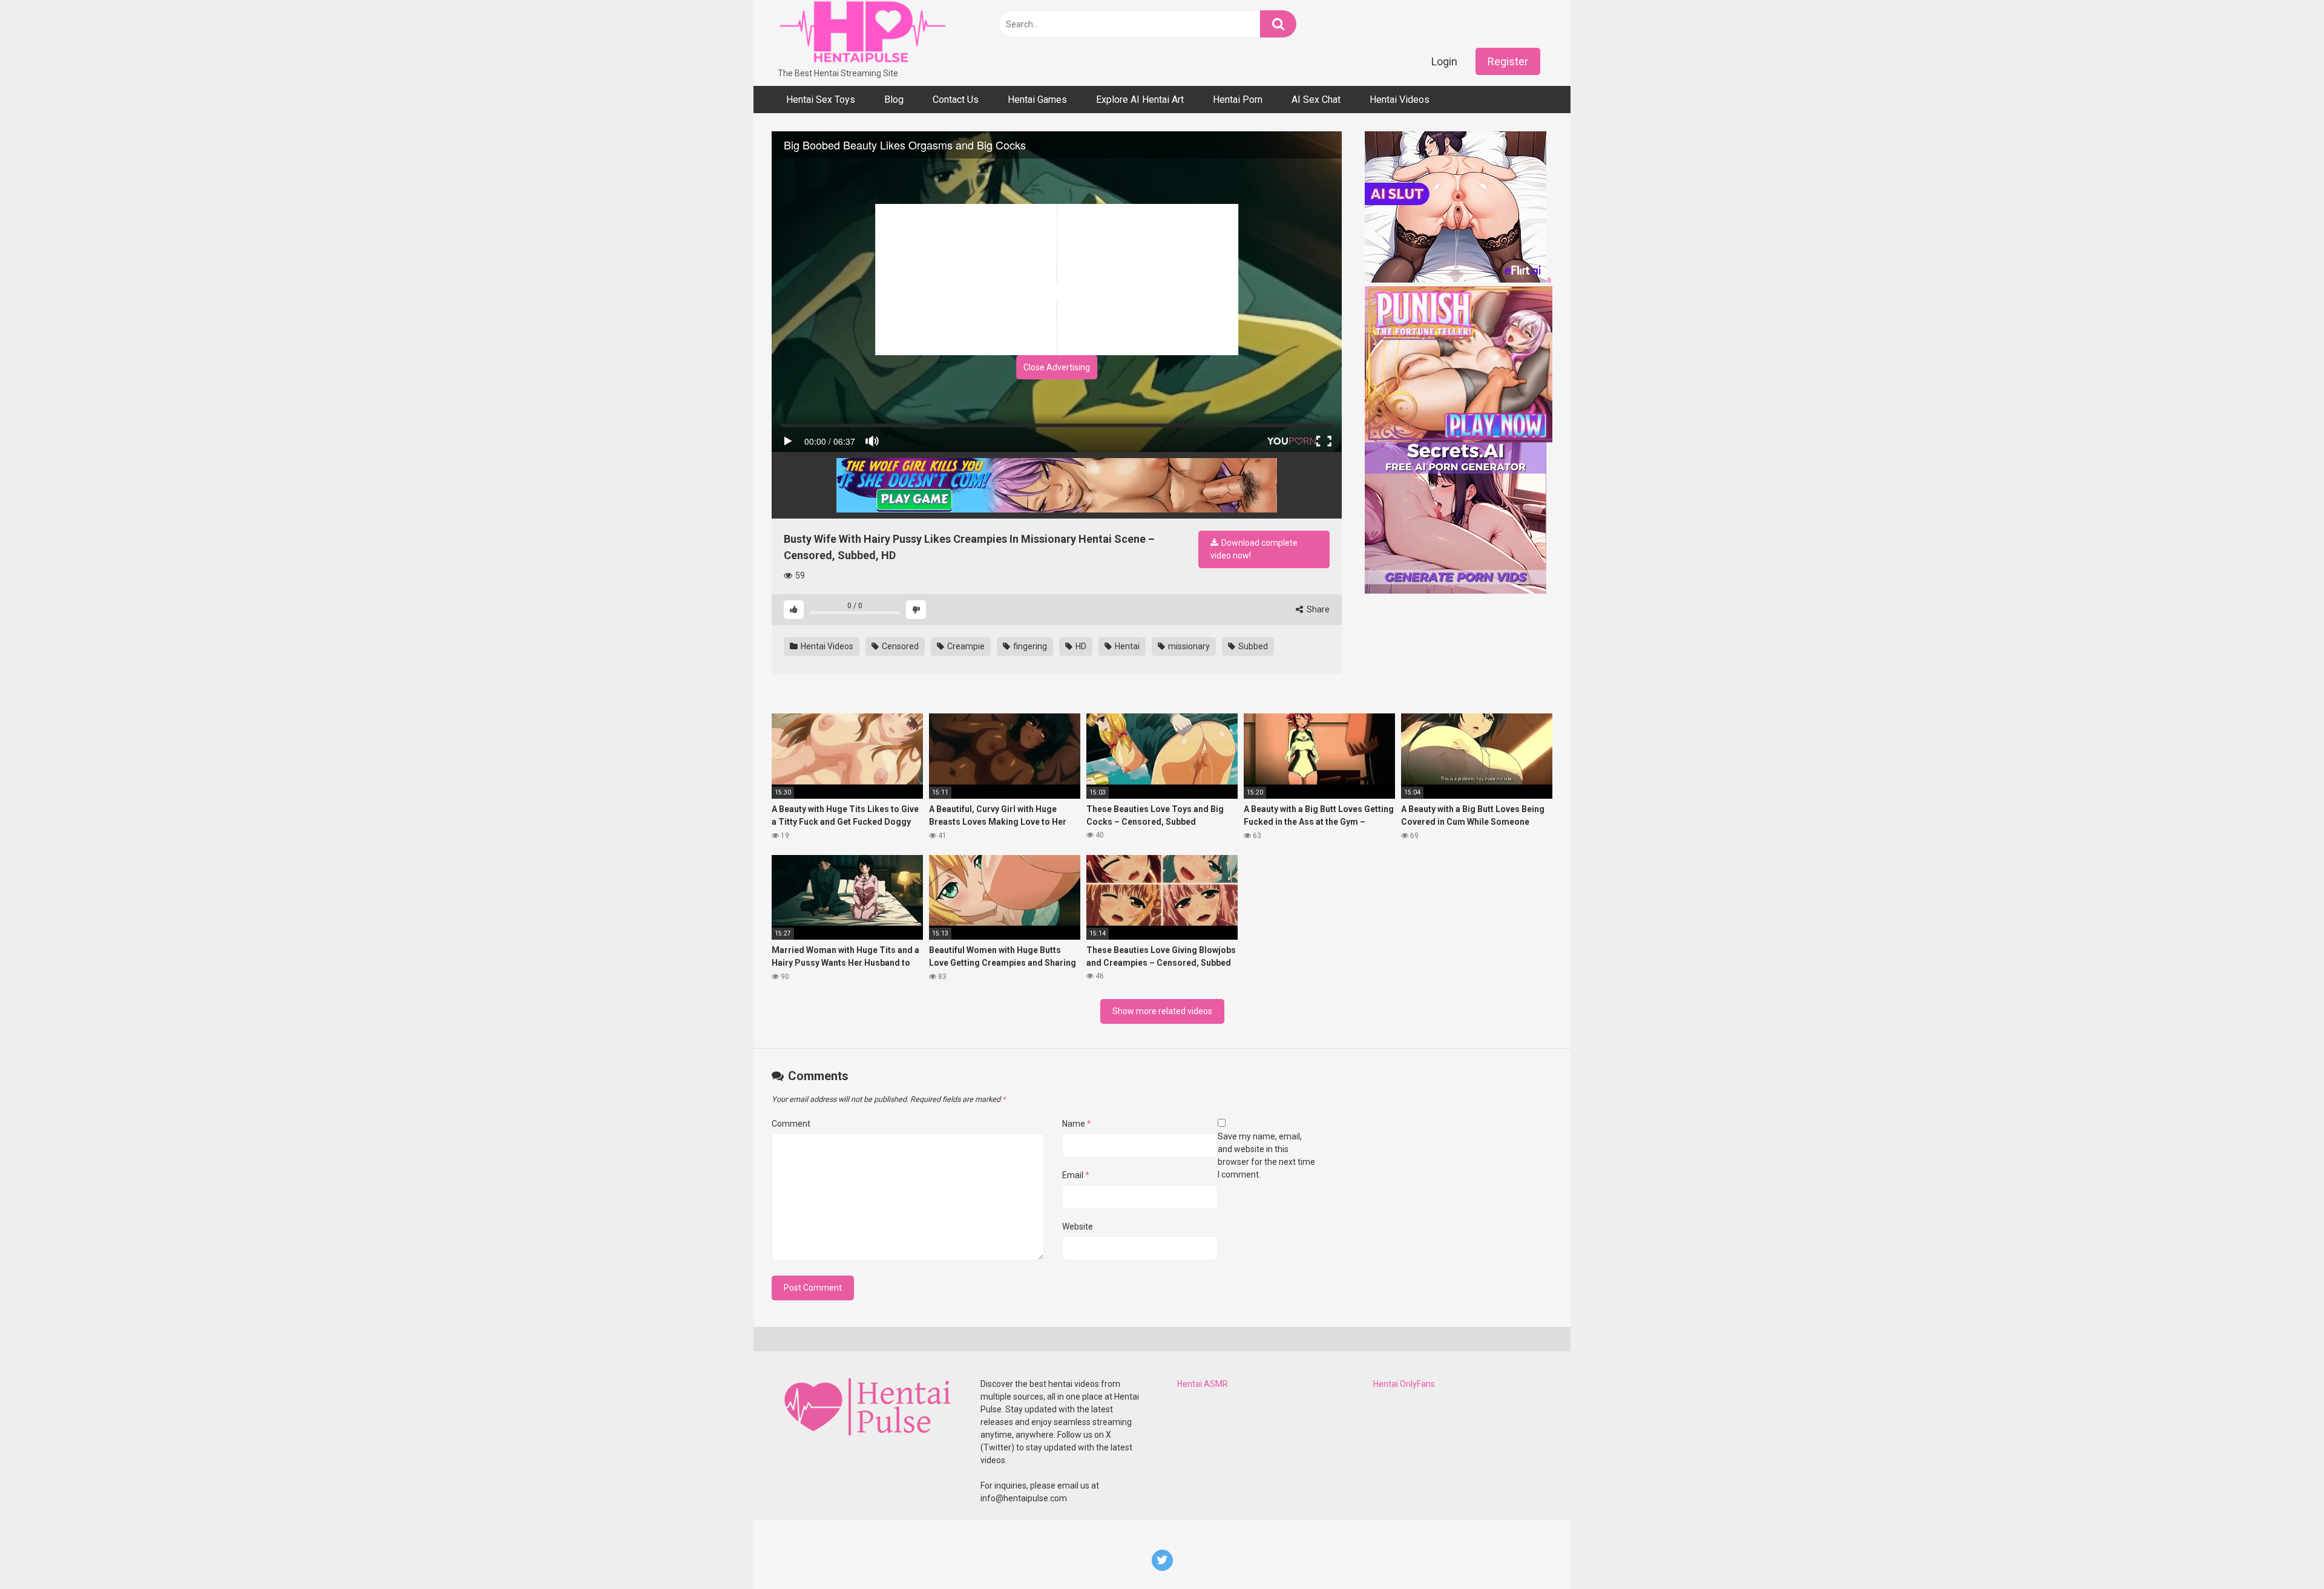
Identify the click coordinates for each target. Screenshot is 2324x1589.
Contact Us (956, 100)
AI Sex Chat (1316, 100)
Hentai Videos (1400, 100)
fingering (1029, 646)
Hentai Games (1037, 100)
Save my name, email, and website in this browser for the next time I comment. (1266, 1155)
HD (1080, 646)
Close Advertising (1057, 367)
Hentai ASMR (1203, 1384)
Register (1508, 61)
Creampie (965, 646)
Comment (791, 1124)
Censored (899, 646)
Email (1076, 1175)
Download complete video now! (1254, 549)
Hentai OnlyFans (1404, 1384)
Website (1078, 1227)
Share (1317, 609)
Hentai (1126, 646)
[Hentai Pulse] (862, 34)
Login (1444, 61)
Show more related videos (1162, 1011)
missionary (1188, 646)
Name (1077, 1124)
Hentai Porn (1238, 100)
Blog (894, 100)
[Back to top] (2283, 1552)
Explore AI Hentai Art (1140, 100)
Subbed (1252, 646)
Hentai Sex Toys (821, 100)
